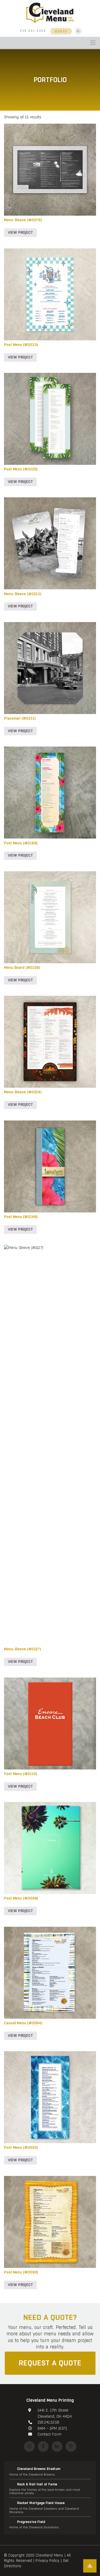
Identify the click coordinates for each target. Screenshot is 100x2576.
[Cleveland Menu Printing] (50, 12)
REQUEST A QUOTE (50, 2363)
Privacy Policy (47, 2561)
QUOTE (61, 31)
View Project (20, 233)
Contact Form (49, 2434)
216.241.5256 (33, 31)
